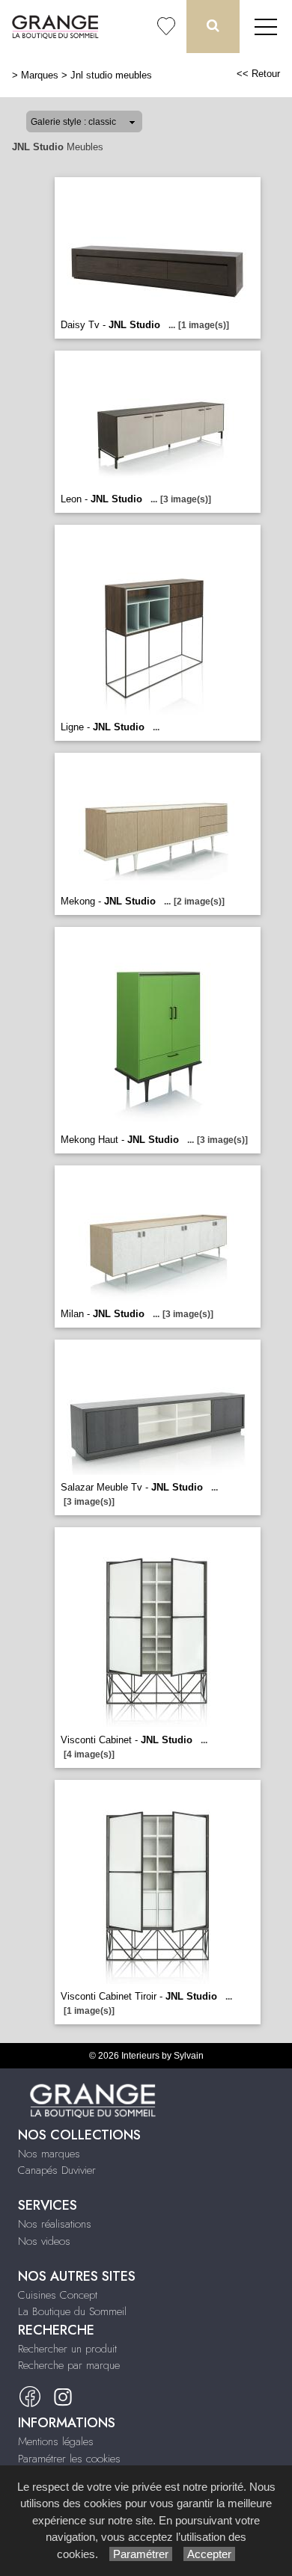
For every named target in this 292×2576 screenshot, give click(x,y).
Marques (40, 75)
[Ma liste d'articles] (166, 27)
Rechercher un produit (67, 2349)
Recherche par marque (69, 2365)
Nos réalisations (55, 2224)
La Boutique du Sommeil (72, 2311)
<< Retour (258, 74)
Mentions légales (56, 2441)
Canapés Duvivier (57, 2170)
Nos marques (49, 2154)
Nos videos (44, 2241)
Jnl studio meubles (111, 75)
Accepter (209, 2554)
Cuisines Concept (58, 2295)
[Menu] (266, 27)
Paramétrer (141, 2554)
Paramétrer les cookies (69, 2459)
